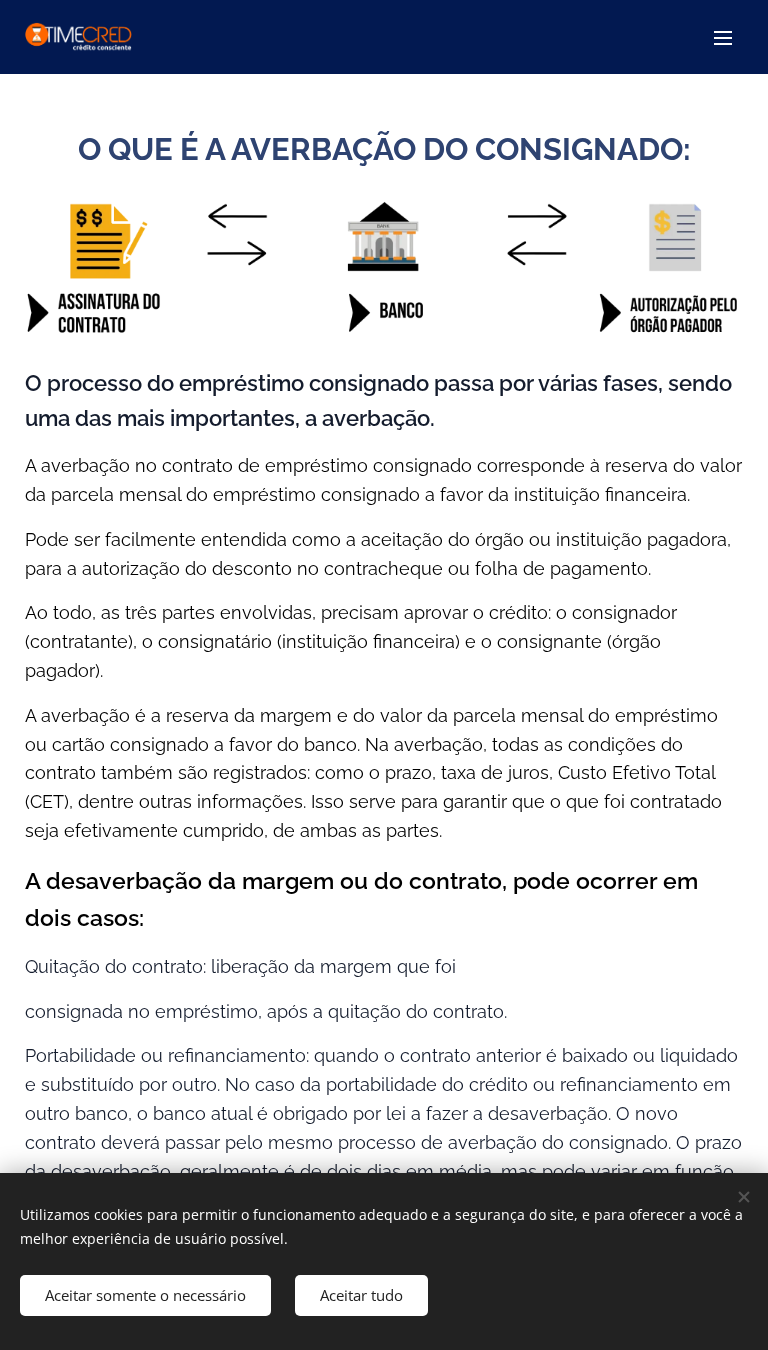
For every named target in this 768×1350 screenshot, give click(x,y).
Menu (723, 37)
